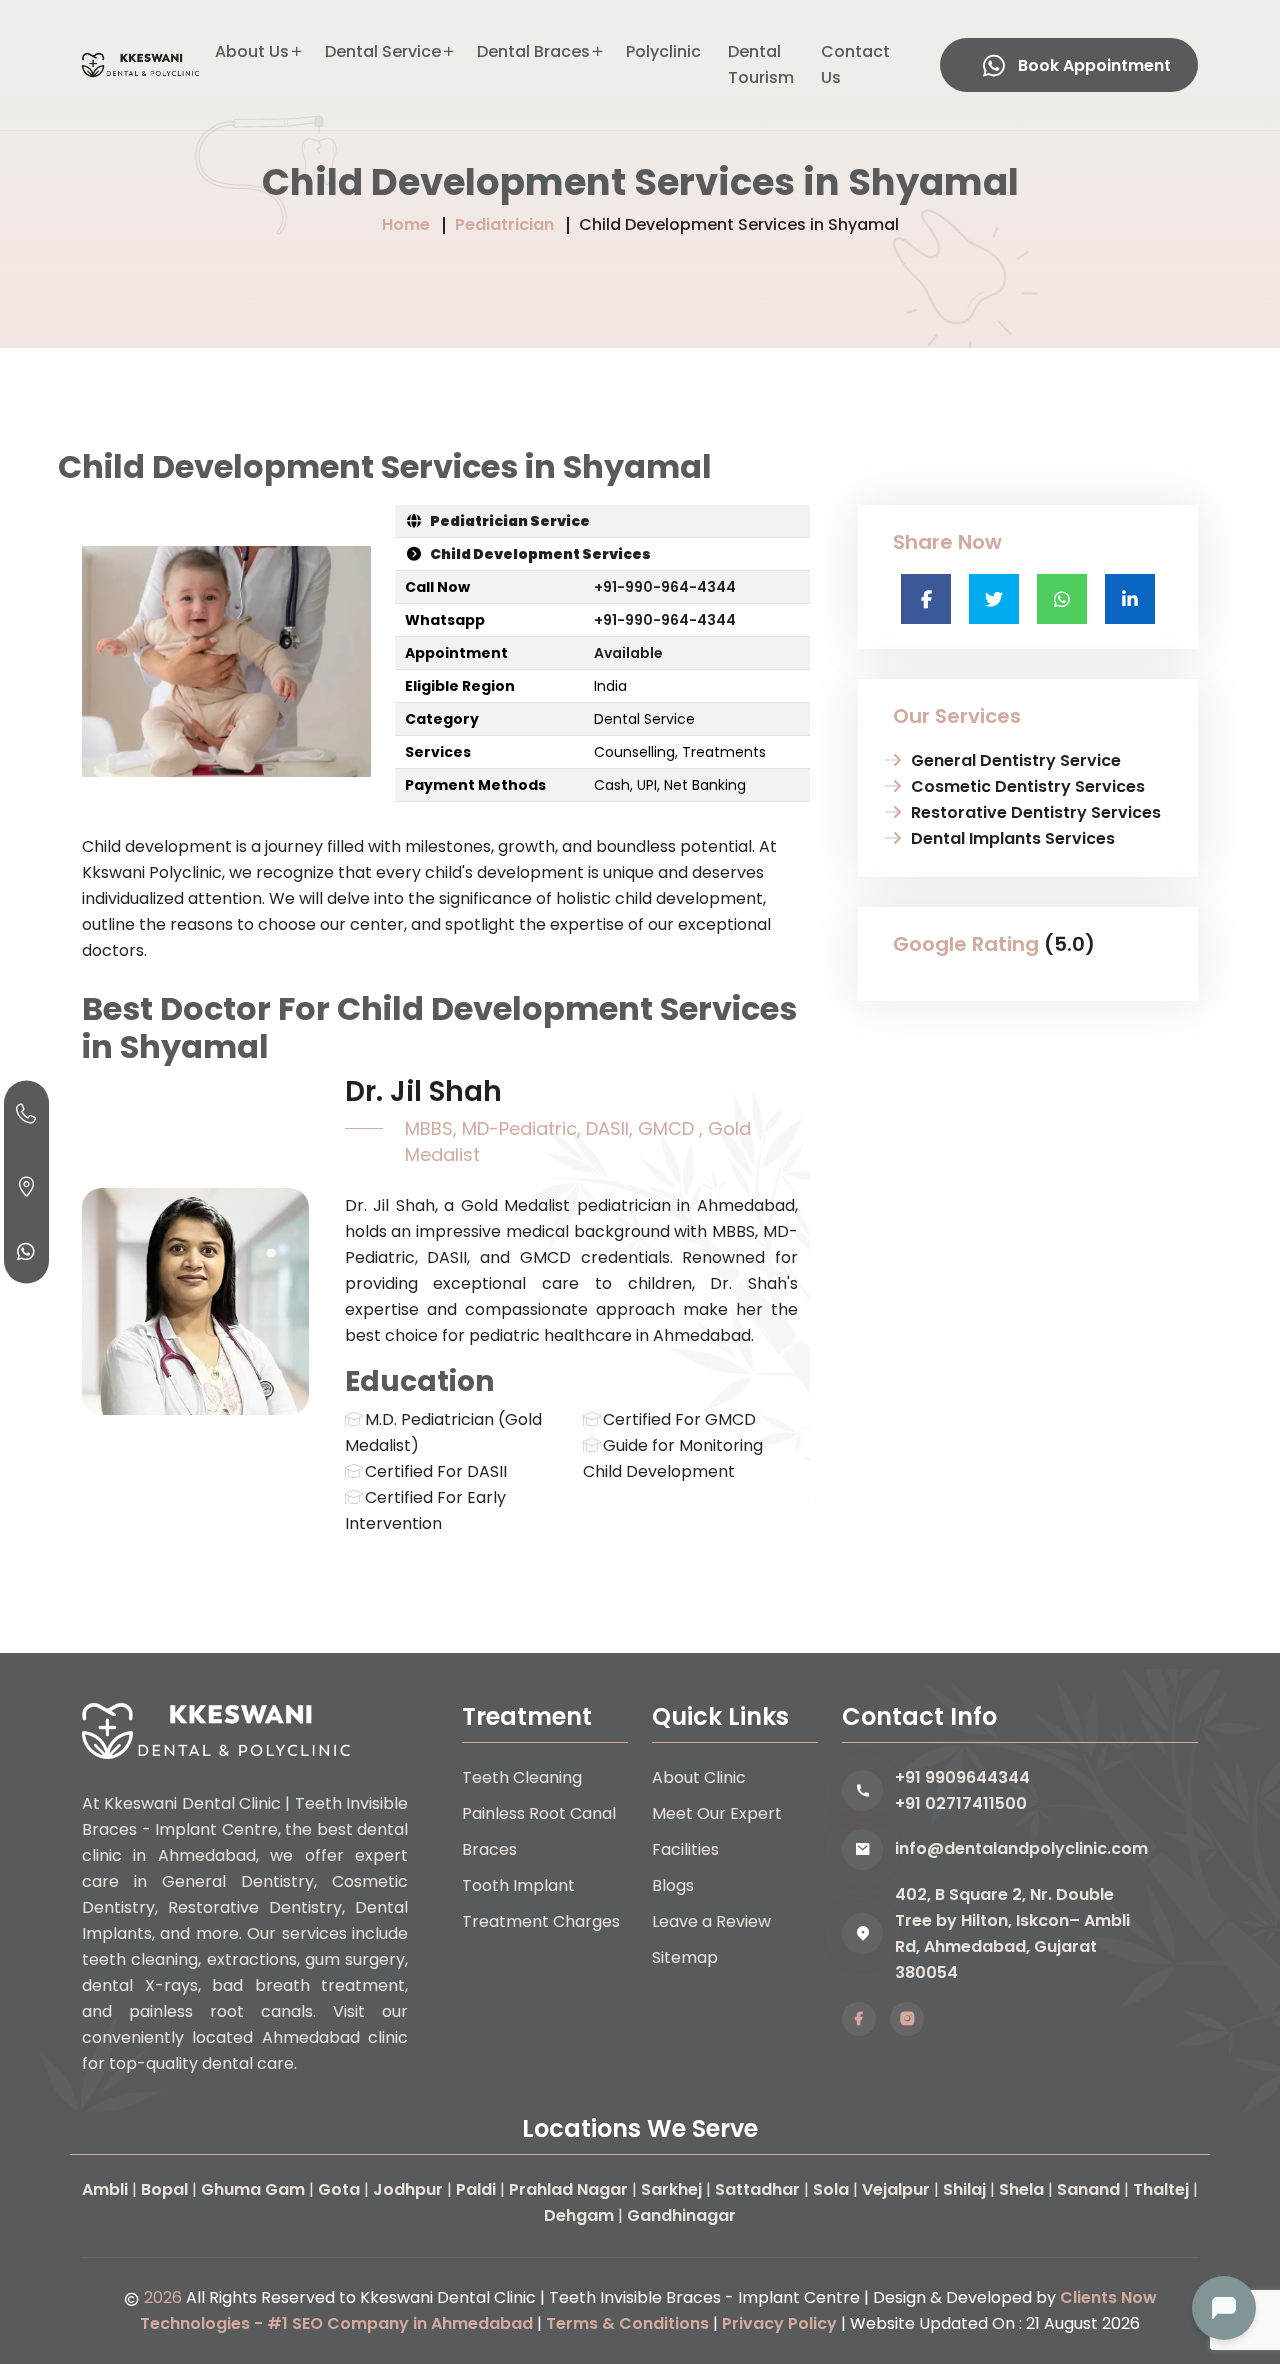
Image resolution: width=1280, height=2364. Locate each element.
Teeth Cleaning (522, 1777)
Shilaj (964, 2189)
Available (628, 653)
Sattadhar (757, 2189)
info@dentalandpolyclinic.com (1021, 1848)
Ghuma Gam (253, 2189)
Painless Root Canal (539, 1813)
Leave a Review (711, 1921)
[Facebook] (859, 2019)
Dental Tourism (761, 64)
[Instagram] (907, 2019)
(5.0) (1069, 944)
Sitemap (685, 1957)
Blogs (673, 1885)
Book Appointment (1094, 65)
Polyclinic (663, 51)
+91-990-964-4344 (665, 587)
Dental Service (383, 51)
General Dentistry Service (1016, 760)
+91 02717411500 (961, 1803)
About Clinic (699, 1777)
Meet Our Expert (717, 1813)
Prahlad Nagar (568, 2189)
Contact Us (855, 64)
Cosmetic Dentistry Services (1028, 786)
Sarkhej (671, 2189)
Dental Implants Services (1013, 838)
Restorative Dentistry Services (1036, 812)
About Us (252, 51)
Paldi (476, 2189)
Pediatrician (504, 224)
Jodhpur (408, 2189)
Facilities (685, 1849)
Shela (1021, 2189)
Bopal (164, 2189)
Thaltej (1161, 2189)
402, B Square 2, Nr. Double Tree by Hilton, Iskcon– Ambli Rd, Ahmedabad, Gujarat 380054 (1012, 1933)
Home (406, 224)
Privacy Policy (779, 2323)
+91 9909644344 (962, 1777)
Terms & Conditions (627, 2323)
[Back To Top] (1223, 2239)
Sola (831, 2189)
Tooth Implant (518, 1885)
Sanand (1088, 2189)
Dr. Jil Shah (423, 1091)
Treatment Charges (541, 1921)
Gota (339, 2189)
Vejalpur (896, 2189)
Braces (489, 1849)
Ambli (105, 2189)
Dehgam (579, 2215)
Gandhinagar (681, 2215)
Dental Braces (533, 51)
